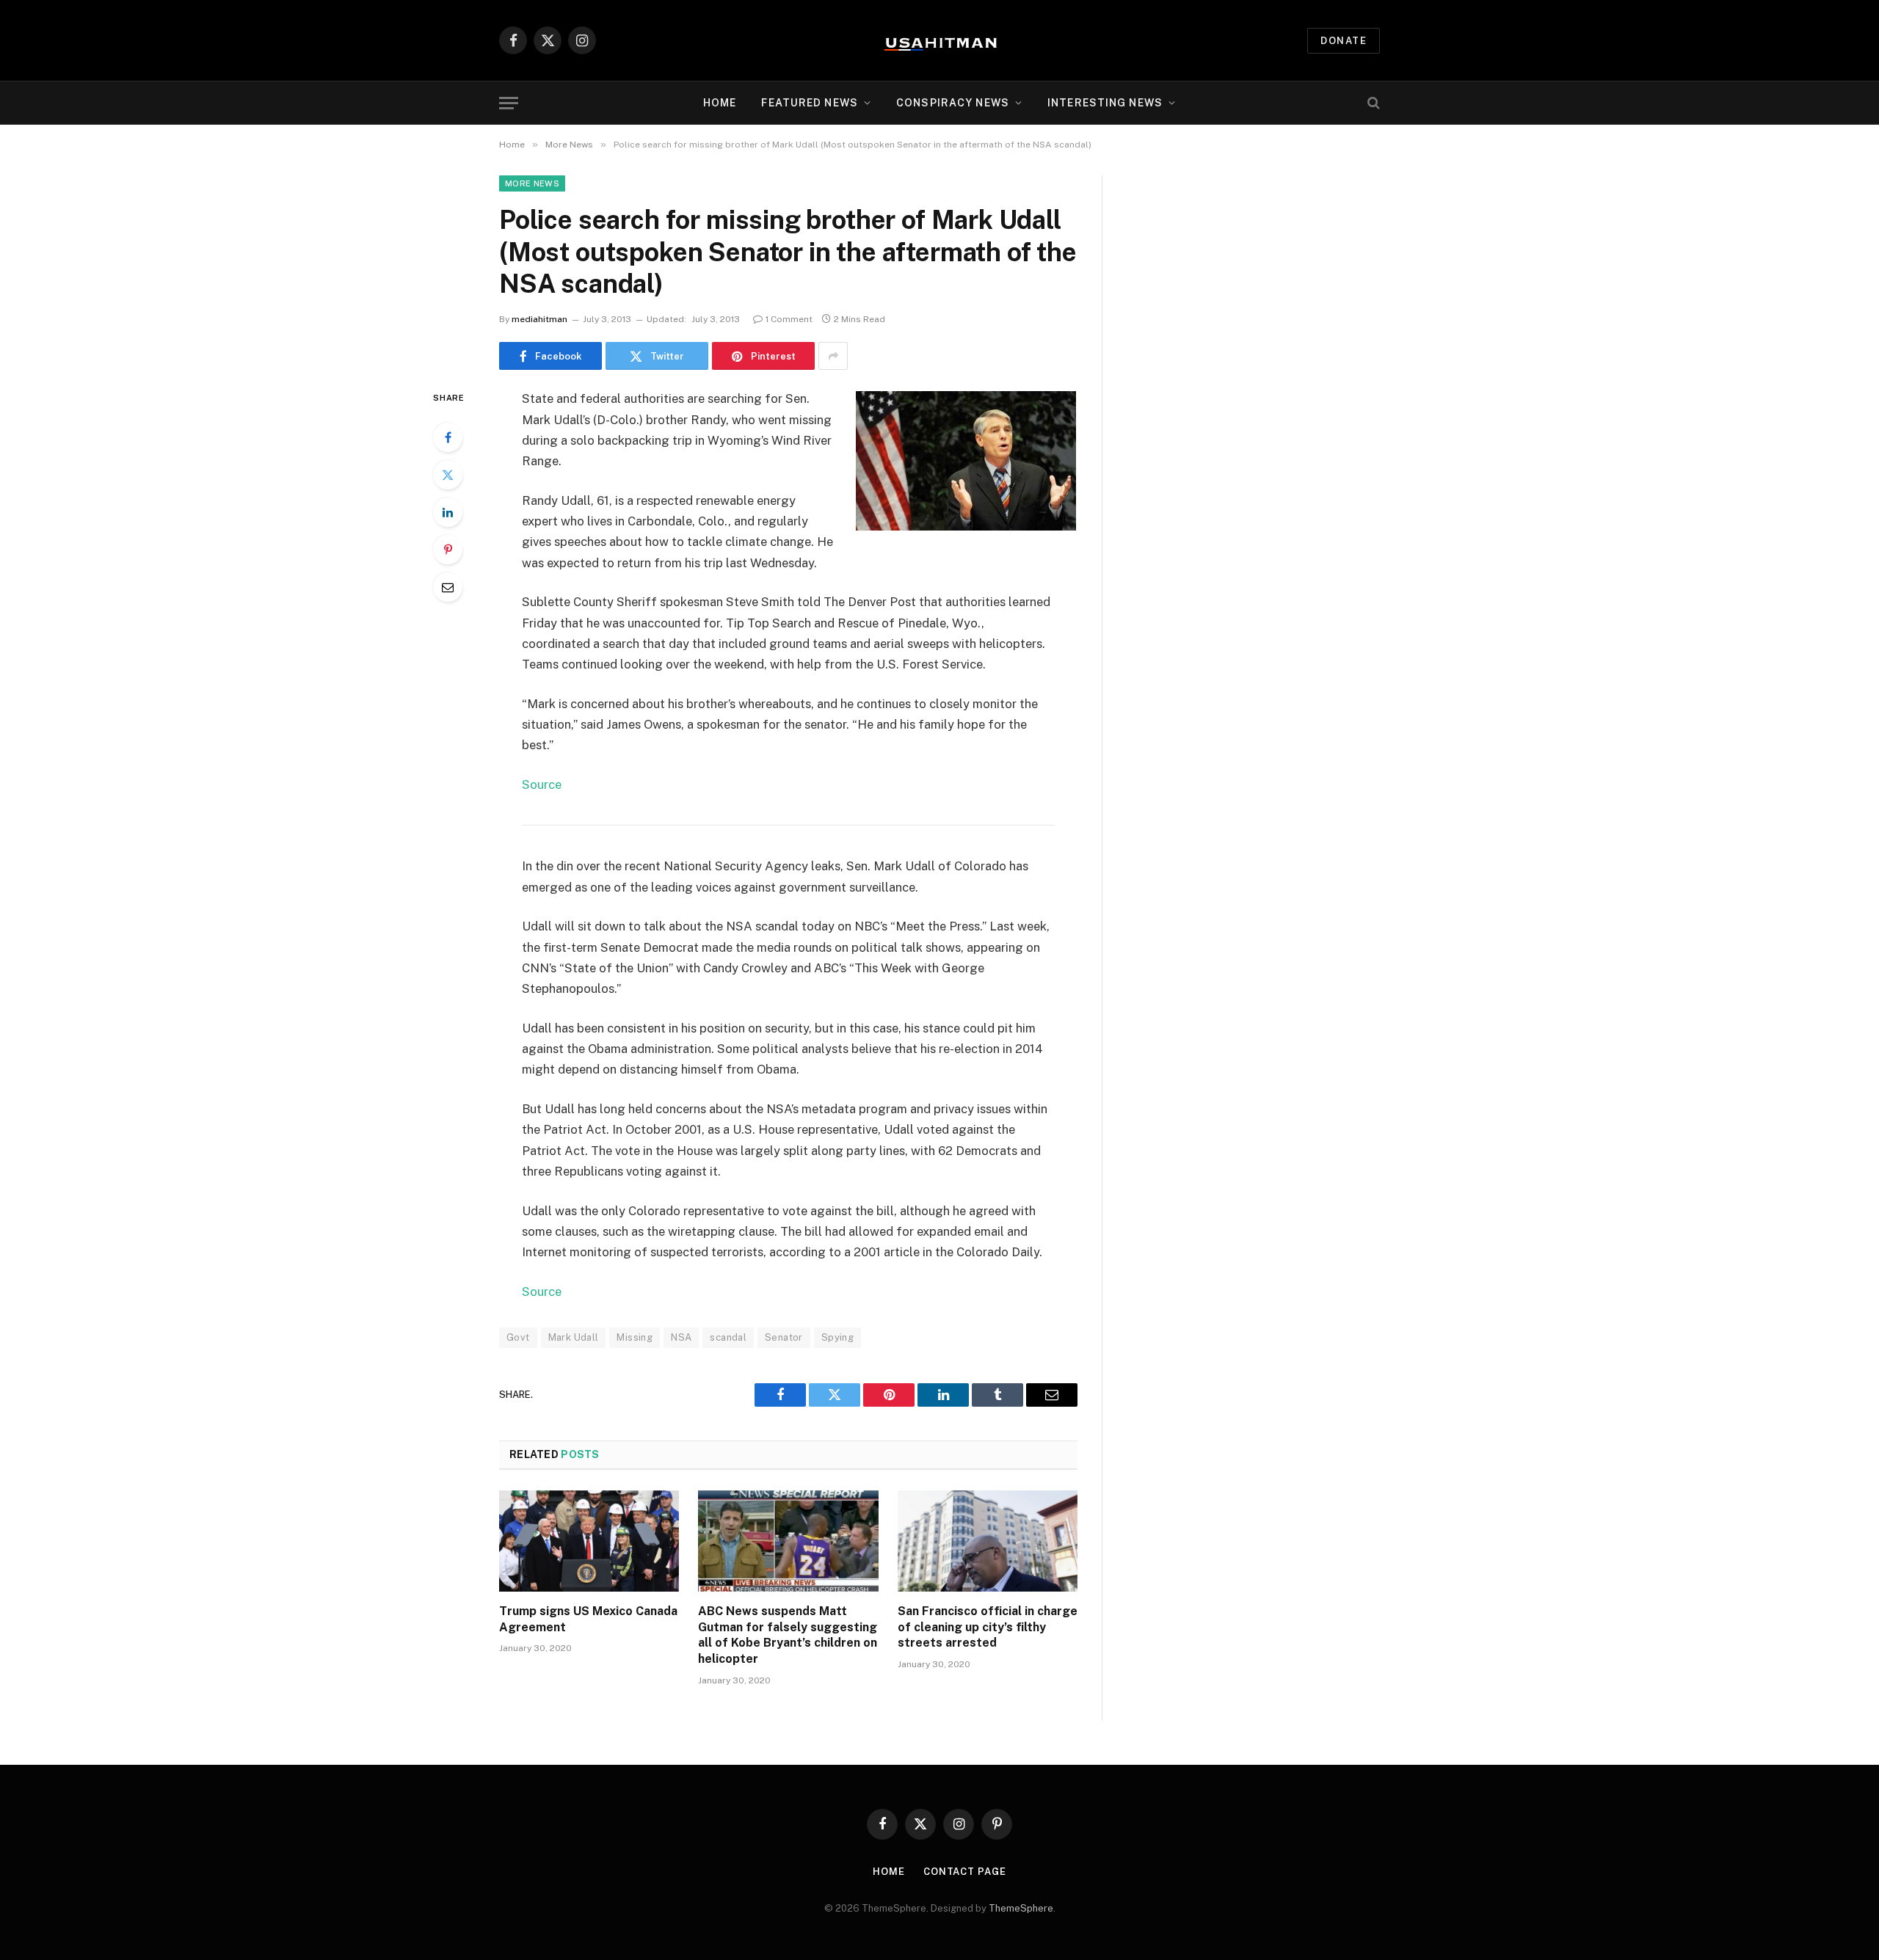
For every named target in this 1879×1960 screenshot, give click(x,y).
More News (532, 183)
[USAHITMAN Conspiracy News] (939, 40)
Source (542, 784)
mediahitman (539, 319)
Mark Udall (574, 1337)
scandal (728, 1337)
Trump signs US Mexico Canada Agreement (588, 1619)
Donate (1344, 41)
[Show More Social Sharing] (833, 356)
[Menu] (509, 103)
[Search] (1372, 103)
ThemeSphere (1021, 1908)
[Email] (448, 587)
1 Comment (789, 319)
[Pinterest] (448, 550)
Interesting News (1105, 103)
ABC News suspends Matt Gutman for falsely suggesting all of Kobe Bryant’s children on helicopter (788, 1635)
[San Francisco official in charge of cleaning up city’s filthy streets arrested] (988, 1541)
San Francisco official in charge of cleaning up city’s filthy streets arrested (988, 1627)
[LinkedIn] (448, 512)
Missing (635, 1337)
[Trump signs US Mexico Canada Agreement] (589, 1541)
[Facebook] (448, 437)
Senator (784, 1337)
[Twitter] (448, 475)
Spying (837, 1337)
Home (720, 103)
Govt (518, 1337)
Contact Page (965, 1872)
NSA (681, 1337)
